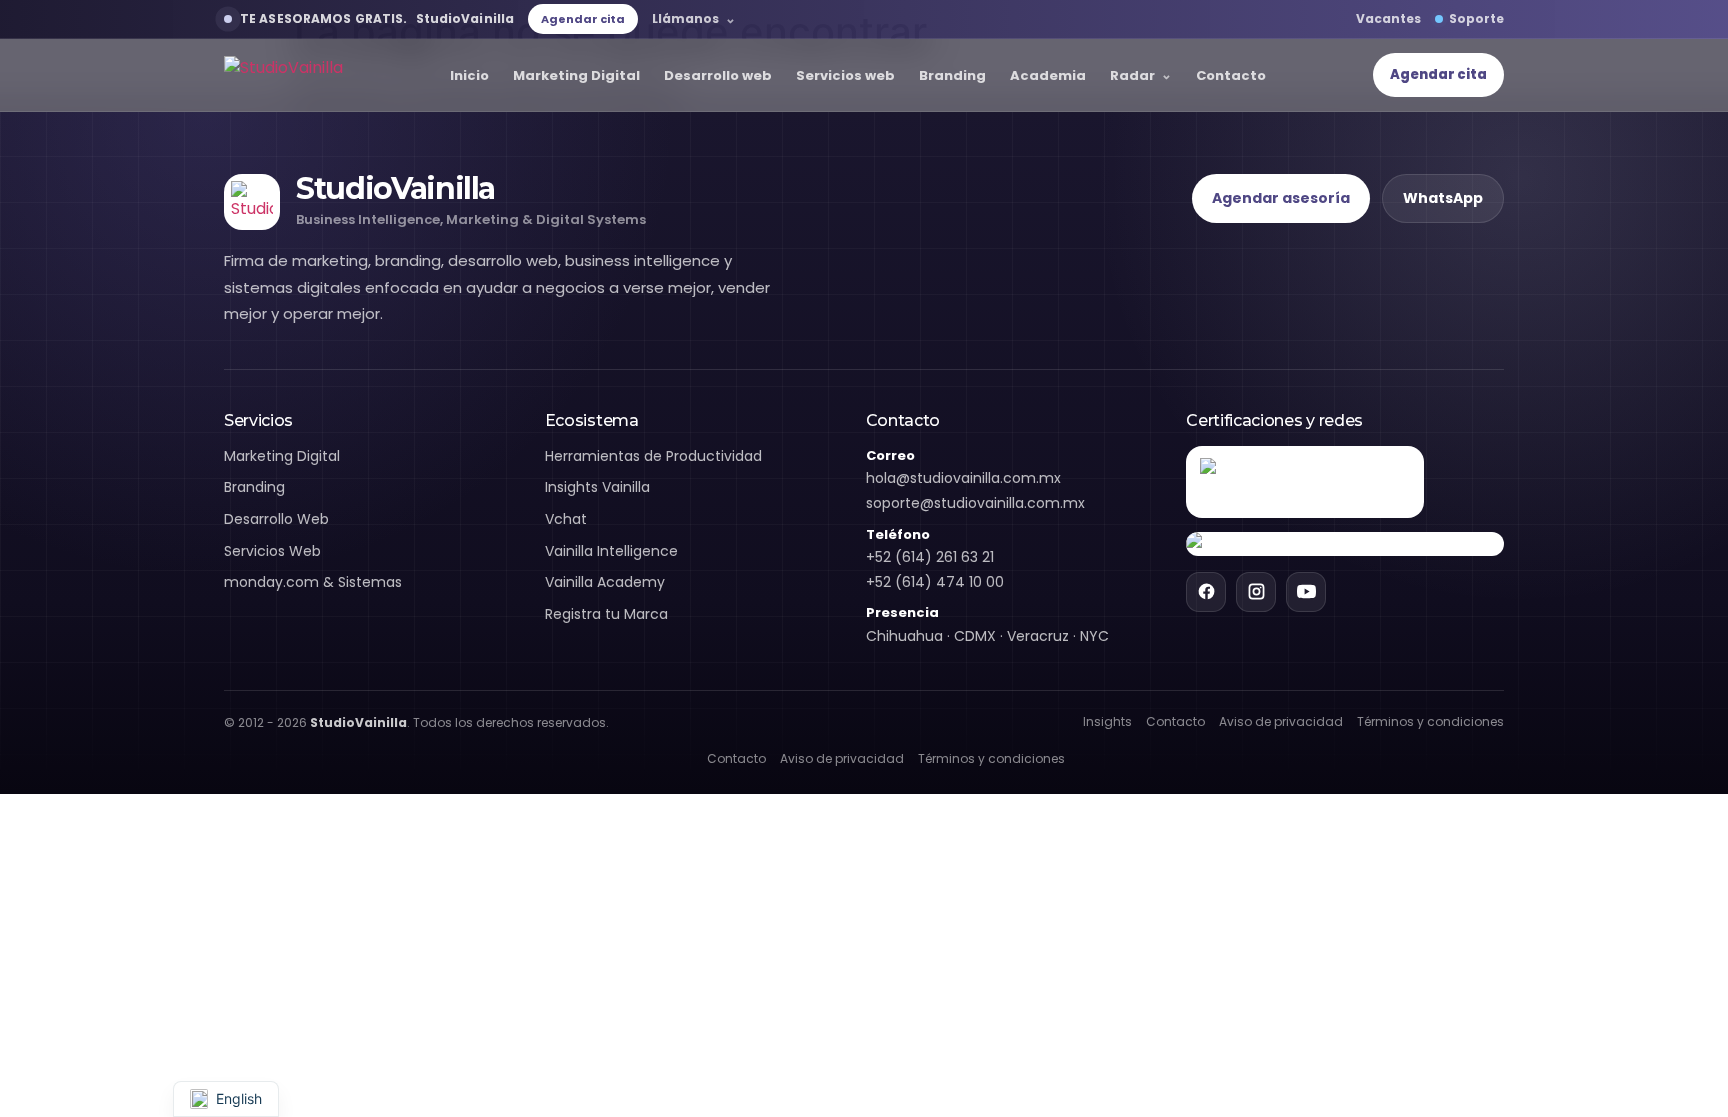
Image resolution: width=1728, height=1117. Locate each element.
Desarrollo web (718, 75)
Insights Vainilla (597, 487)
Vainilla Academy (605, 582)
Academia (1048, 75)
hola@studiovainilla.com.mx (963, 478)
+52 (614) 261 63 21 (930, 557)
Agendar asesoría (1281, 198)
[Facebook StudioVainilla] (1206, 592)
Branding (952, 75)
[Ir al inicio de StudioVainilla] (283, 75)
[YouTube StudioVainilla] (1306, 592)
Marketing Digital (576, 75)
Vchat (566, 519)
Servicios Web (272, 551)
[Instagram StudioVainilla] (1256, 592)
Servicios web (845, 75)
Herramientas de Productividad (653, 456)
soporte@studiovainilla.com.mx (975, 503)
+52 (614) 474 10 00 (935, 582)
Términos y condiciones (1430, 721)
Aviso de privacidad (1281, 721)
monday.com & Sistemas (313, 582)
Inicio (469, 75)
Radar (1132, 75)
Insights (1107, 721)
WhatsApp (1443, 198)
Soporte (1476, 18)
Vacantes (1388, 18)
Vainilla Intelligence (611, 551)
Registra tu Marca (606, 614)
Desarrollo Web (276, 519)
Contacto (1231, 75)
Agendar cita (583, 19)
